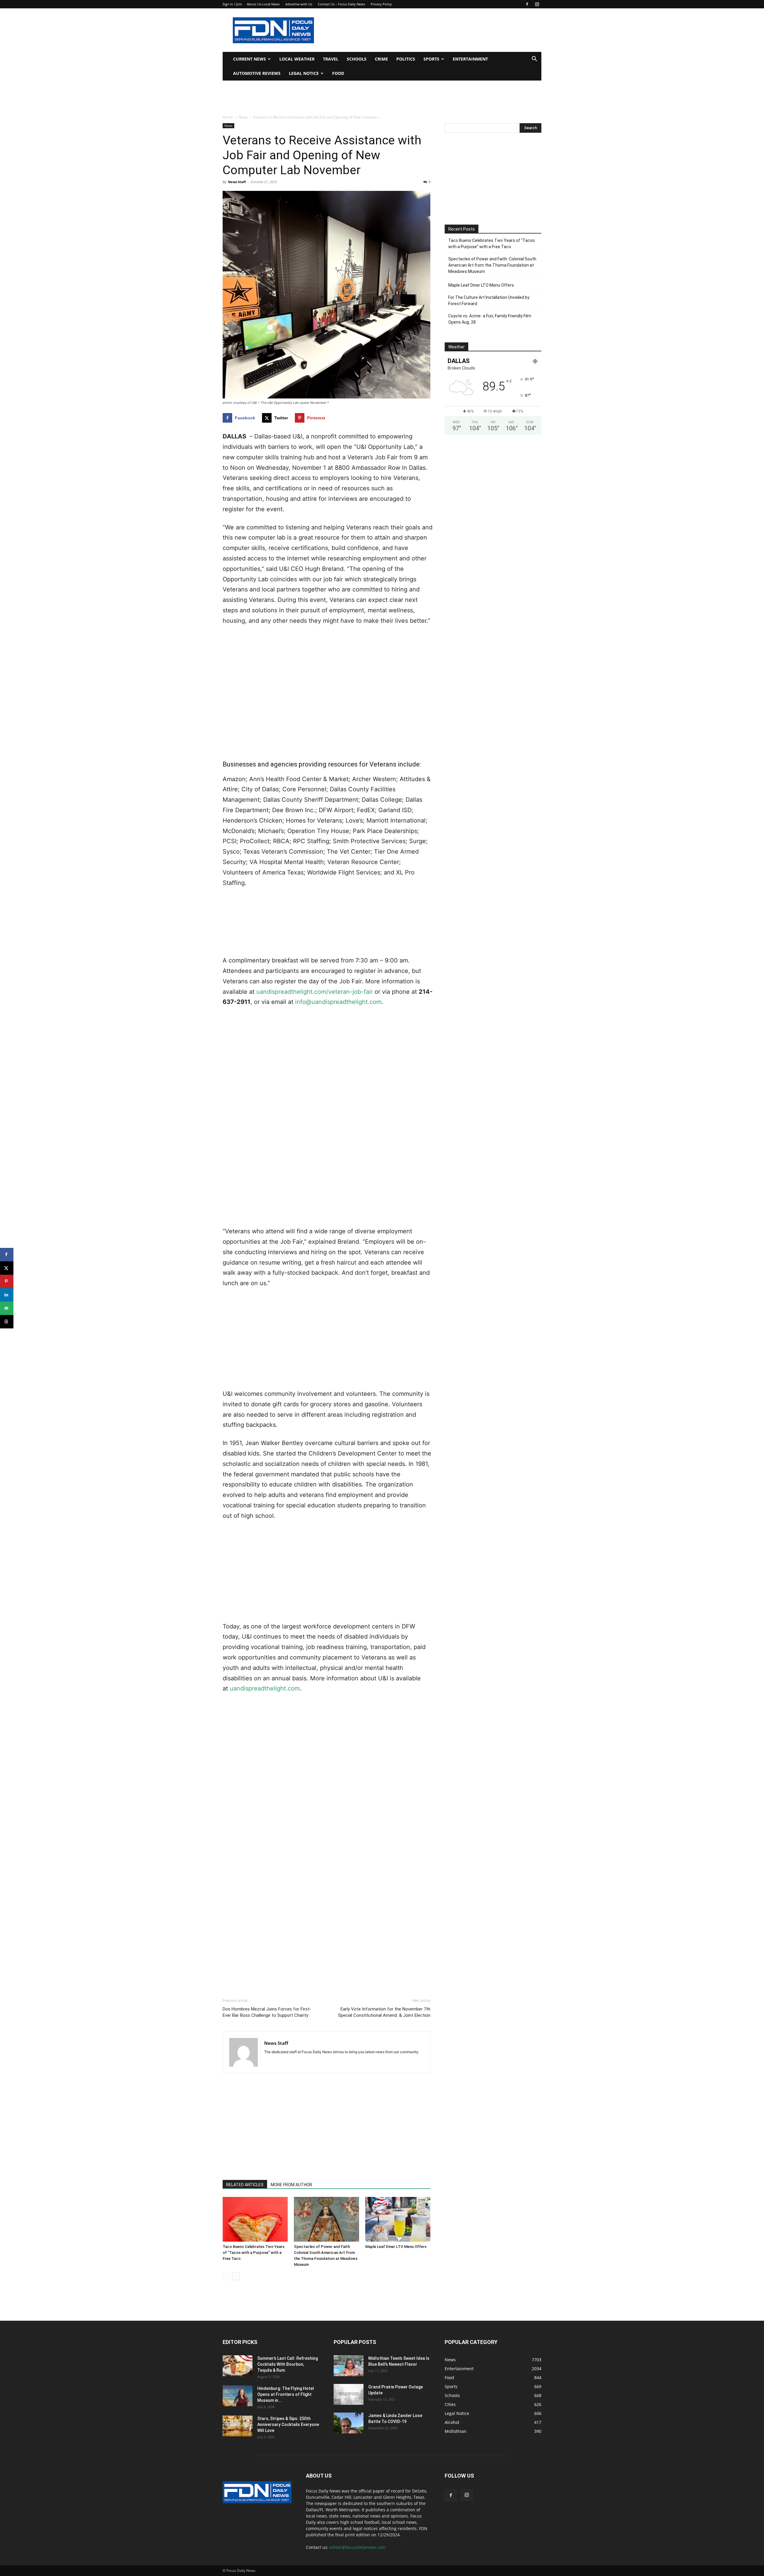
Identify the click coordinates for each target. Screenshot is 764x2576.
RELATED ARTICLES (245, 2185)
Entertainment (470, 59)
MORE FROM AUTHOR (291, 2185)
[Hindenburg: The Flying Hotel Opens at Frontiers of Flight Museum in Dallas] (238, 2396)
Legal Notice (304, 73)
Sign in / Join (232, 4)
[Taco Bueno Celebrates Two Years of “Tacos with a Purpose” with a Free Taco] (255, 2219)
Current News (249, 59)
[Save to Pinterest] (7, 1281)
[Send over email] (7, 1308)
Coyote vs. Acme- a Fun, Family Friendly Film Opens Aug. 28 (490, 319)
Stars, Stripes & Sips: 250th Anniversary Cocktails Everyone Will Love (288, 2424)
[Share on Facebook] (7, 1255)
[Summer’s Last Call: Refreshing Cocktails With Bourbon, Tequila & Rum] (238, 2366)
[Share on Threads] (7, 1322)
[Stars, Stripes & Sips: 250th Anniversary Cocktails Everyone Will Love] (238, 2426)
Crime (381, 59)
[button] (534, 60)
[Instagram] (537, 4)
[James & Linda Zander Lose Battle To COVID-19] (349, 2423)
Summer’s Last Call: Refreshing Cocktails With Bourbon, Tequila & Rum (288, 2364)
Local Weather (297, 59)
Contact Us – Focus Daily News (341, 4)
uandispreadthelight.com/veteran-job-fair (315, 992)
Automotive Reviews (257, 73)
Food (338, 73)
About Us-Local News (263, 4)
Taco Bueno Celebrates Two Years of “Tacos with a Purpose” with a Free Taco (254, 2253)
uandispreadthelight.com (265, 1688)
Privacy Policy (381, 4)
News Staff (237, 182)
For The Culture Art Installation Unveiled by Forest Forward (489, 300)
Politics (406, 59)
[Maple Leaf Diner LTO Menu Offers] (398, 2219)
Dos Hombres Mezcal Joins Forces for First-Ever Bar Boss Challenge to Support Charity (267, 2012)
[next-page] (236, 2276)
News (243, 117)
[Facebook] (527, 4)
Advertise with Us (299, 4)
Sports (431, 59)
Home (228, 117)
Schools (357, 59)
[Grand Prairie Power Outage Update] (349, 2394)
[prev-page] (226, 2276)
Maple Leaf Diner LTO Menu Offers (396, 2247)
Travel (331, 59)
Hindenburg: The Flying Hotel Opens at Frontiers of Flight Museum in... (286, 2394)
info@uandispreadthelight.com (338, 1002)
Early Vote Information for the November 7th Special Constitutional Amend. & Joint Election (384, 2012)
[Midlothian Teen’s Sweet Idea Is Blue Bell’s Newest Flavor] (349, 2366)
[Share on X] (7, 1268)
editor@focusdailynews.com (358, 2547)
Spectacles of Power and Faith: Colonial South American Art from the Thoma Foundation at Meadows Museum (492, 265)
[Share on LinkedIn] (7, 1295)
